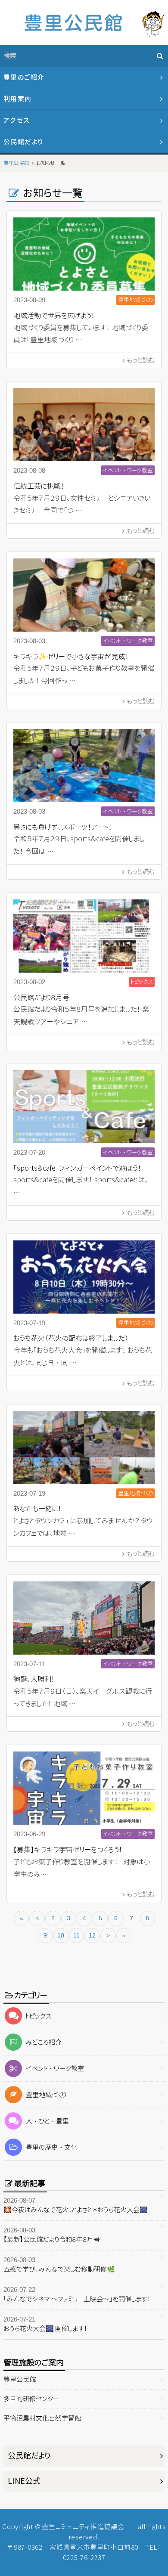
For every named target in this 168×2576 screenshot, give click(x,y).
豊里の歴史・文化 (51, 2147)
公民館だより (23, 142)
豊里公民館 (20, 2379)
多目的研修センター (31, 2399)
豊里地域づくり (46, 2095)
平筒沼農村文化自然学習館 (42, 2418)
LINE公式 (24, 2481)
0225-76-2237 (84, 2558)
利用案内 (18, 99)
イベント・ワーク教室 (55, 2069)
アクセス (17, 120)
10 (61, 1935)
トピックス (39, 2016)
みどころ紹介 (44, 2042)
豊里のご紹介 (24, 77)
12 (92, 1935)
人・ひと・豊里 (47, 2121)
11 (76, 1935)
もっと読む (141, 360)
